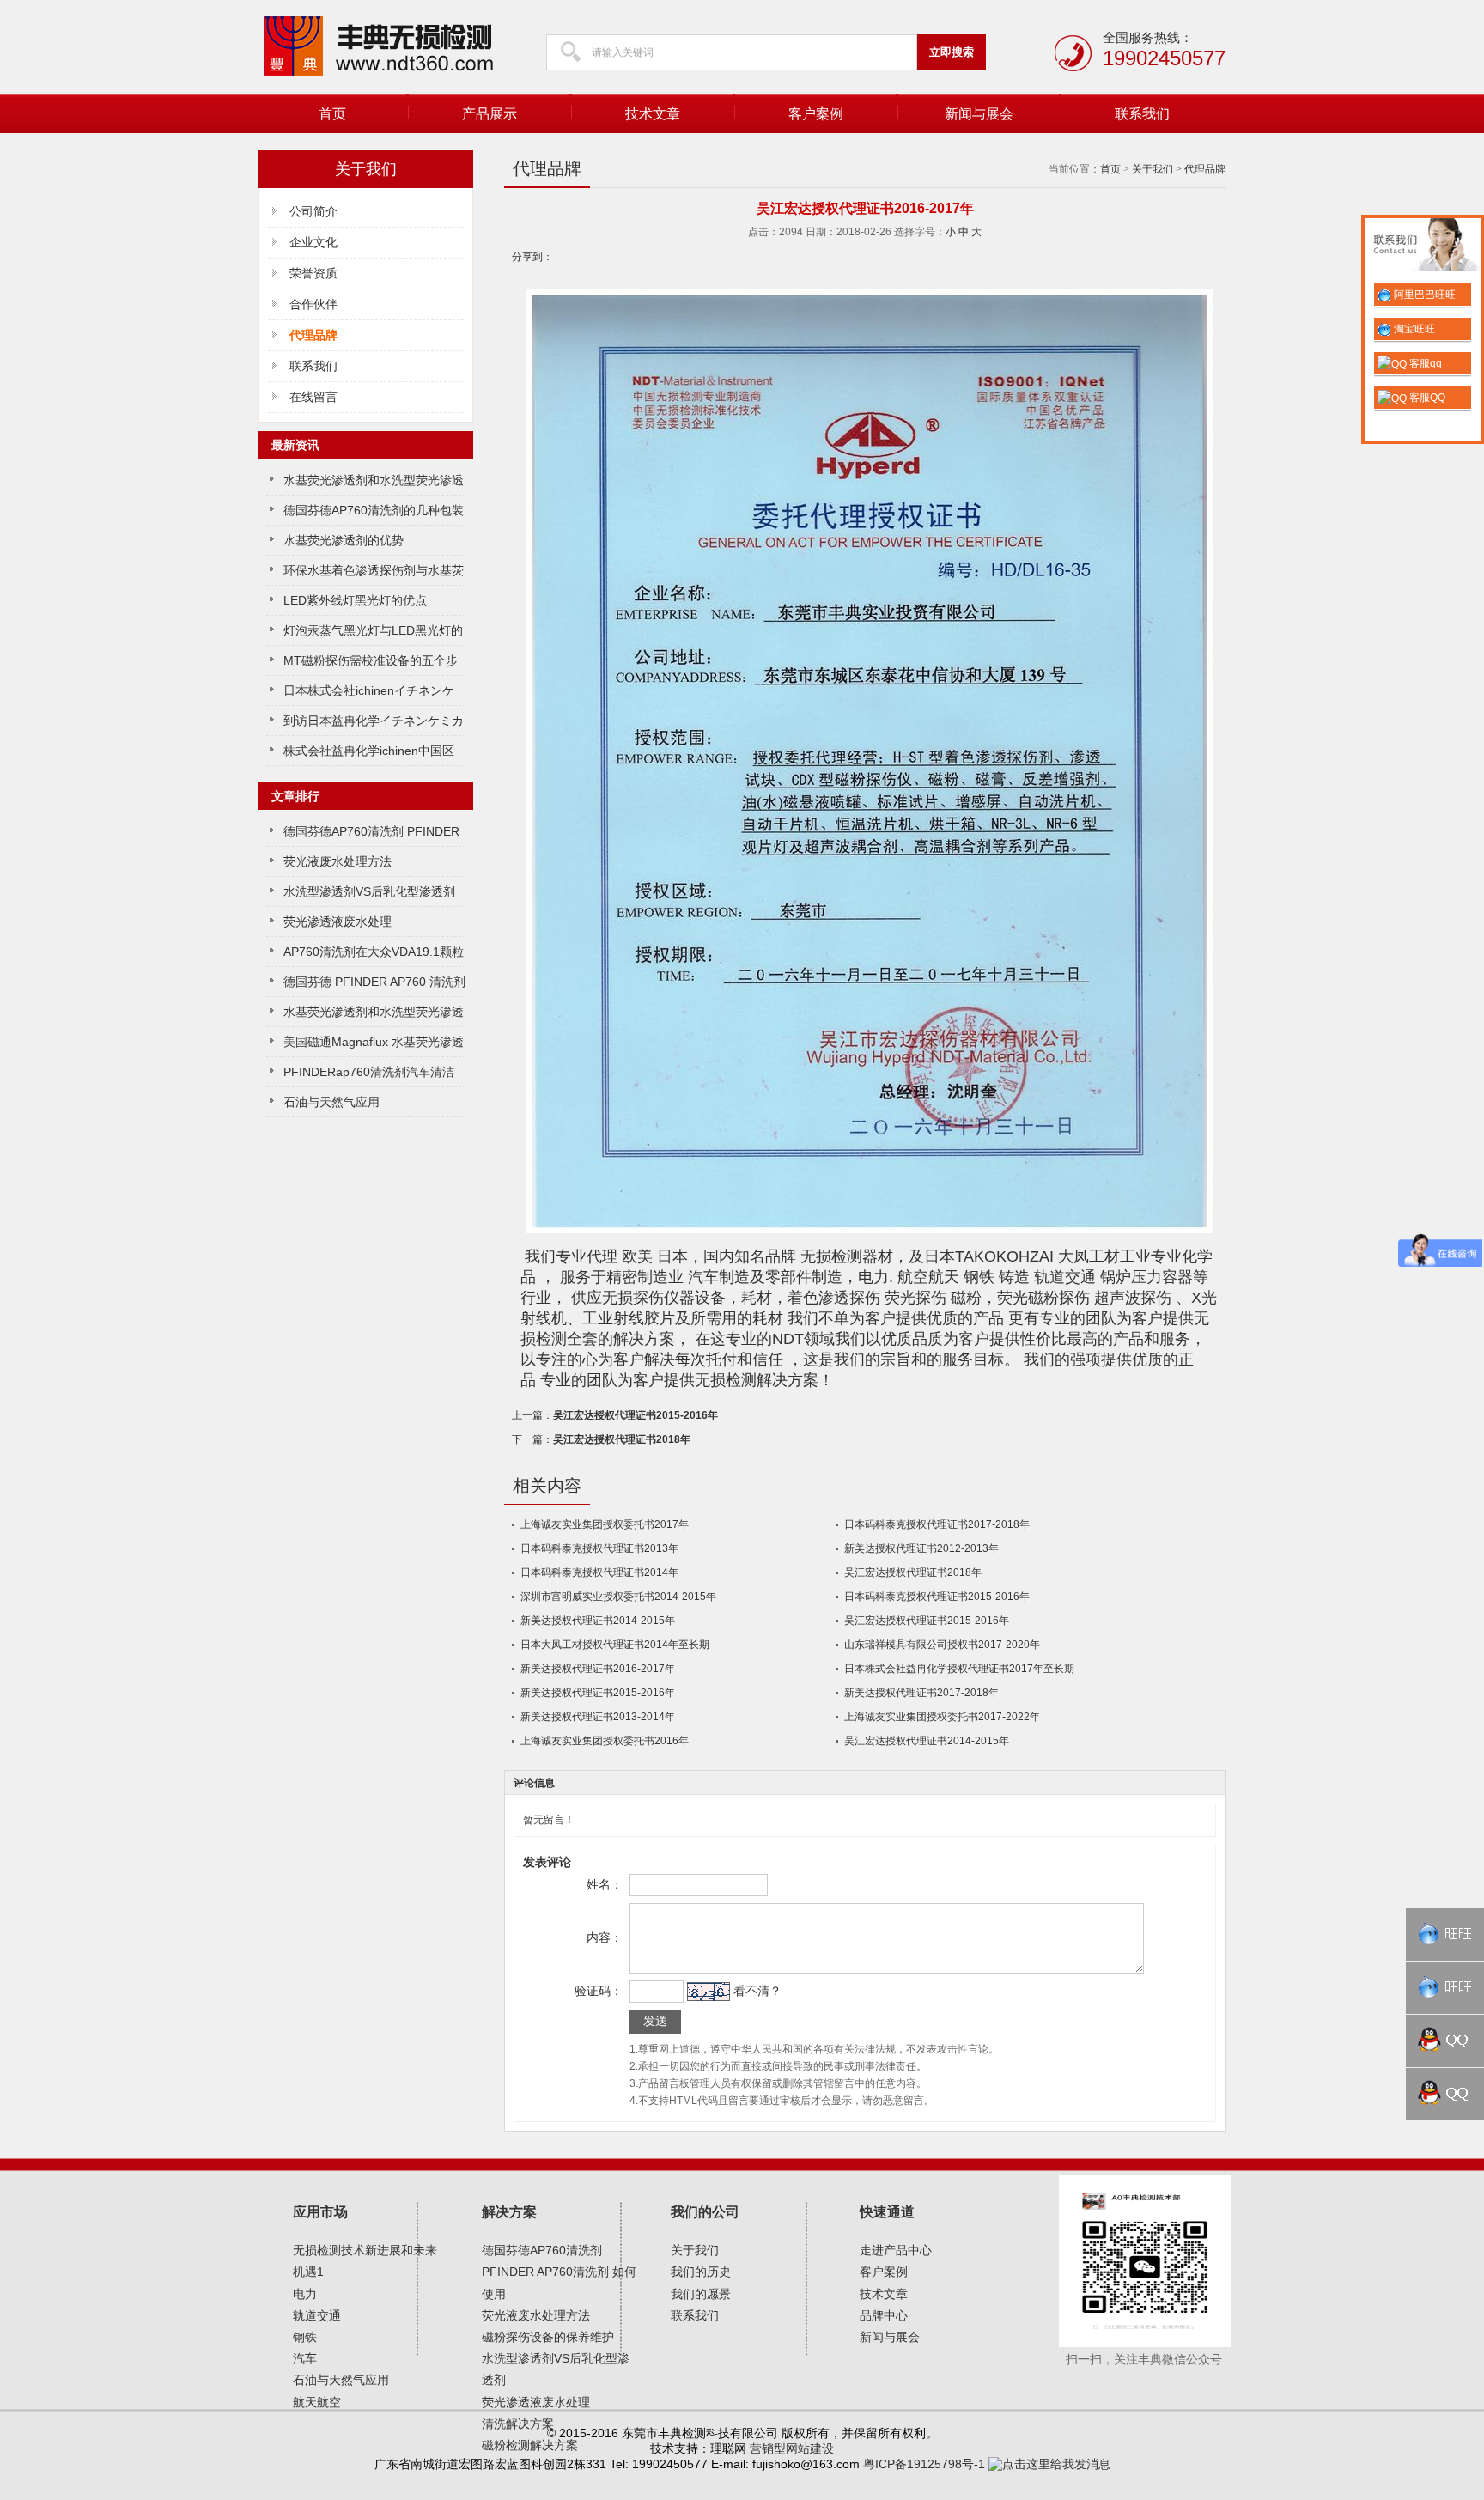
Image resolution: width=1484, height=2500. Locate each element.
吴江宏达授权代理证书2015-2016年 (636, 1415)
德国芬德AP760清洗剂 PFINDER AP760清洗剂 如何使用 (559, 2272)
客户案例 (816, 114)
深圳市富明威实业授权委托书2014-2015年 (618, 1597)
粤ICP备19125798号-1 (924, 2464)
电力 (305, 2294)
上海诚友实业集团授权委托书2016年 (605, 1741)
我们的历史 (701, 2272)
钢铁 (305, 2337)
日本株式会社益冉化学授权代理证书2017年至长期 (959, 1669)
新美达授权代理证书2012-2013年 (921, 1548)
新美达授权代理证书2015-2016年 (598, 1693)
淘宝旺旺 (1413, 329)
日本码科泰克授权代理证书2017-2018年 (937, 1524)
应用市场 (320, 2212)
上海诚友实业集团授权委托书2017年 (605, 1524)
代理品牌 (1205, 169)
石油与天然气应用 (331, 1102)
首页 (332, 114)
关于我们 (1153, 169)
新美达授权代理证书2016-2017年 (598, 1669)
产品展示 (490, 114)
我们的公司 (705, 2212)
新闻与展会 (979, 114)
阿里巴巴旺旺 (1423, 295)
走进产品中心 (896, 2250)
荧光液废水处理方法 (338, 861)
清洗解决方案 (518, 2424)
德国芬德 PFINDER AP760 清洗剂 (374, 982)
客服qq (1424, 363)
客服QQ (1426, 398)
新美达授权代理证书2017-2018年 (921, 1693)
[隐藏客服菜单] (1423, 247)
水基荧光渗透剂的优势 (344, 540)
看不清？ (757, 1991)
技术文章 (653, 114)
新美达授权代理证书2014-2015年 (598, 1621)
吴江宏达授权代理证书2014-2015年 (927, 1741)
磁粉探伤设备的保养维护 (548, 2337)
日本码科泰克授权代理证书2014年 (599, 1572)
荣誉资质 (313, 273)
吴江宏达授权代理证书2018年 (622, 1439)
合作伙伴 (313, 304)
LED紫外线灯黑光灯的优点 (355, 600)
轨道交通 (317, 2315)
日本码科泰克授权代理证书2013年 (599, 1548)
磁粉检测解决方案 (530, 2445)
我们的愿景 (701, 2294)
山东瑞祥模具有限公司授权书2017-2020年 (942, 1645)
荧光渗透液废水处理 (338, 922)
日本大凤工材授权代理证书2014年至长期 (615, 1645)
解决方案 (509, 2212)
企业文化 (313, 242)
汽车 (305, 2358)
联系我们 (1142, 114)
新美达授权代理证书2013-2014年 (598, 1717)
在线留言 (313, 397)
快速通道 (887, 2212)
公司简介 (313, 211)
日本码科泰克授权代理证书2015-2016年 (937, 1597)
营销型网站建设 (792, 2448)
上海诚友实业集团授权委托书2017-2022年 (942, 1717)
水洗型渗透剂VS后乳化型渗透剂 (369, 891)
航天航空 (317, 2402)
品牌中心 (884, 2315)
